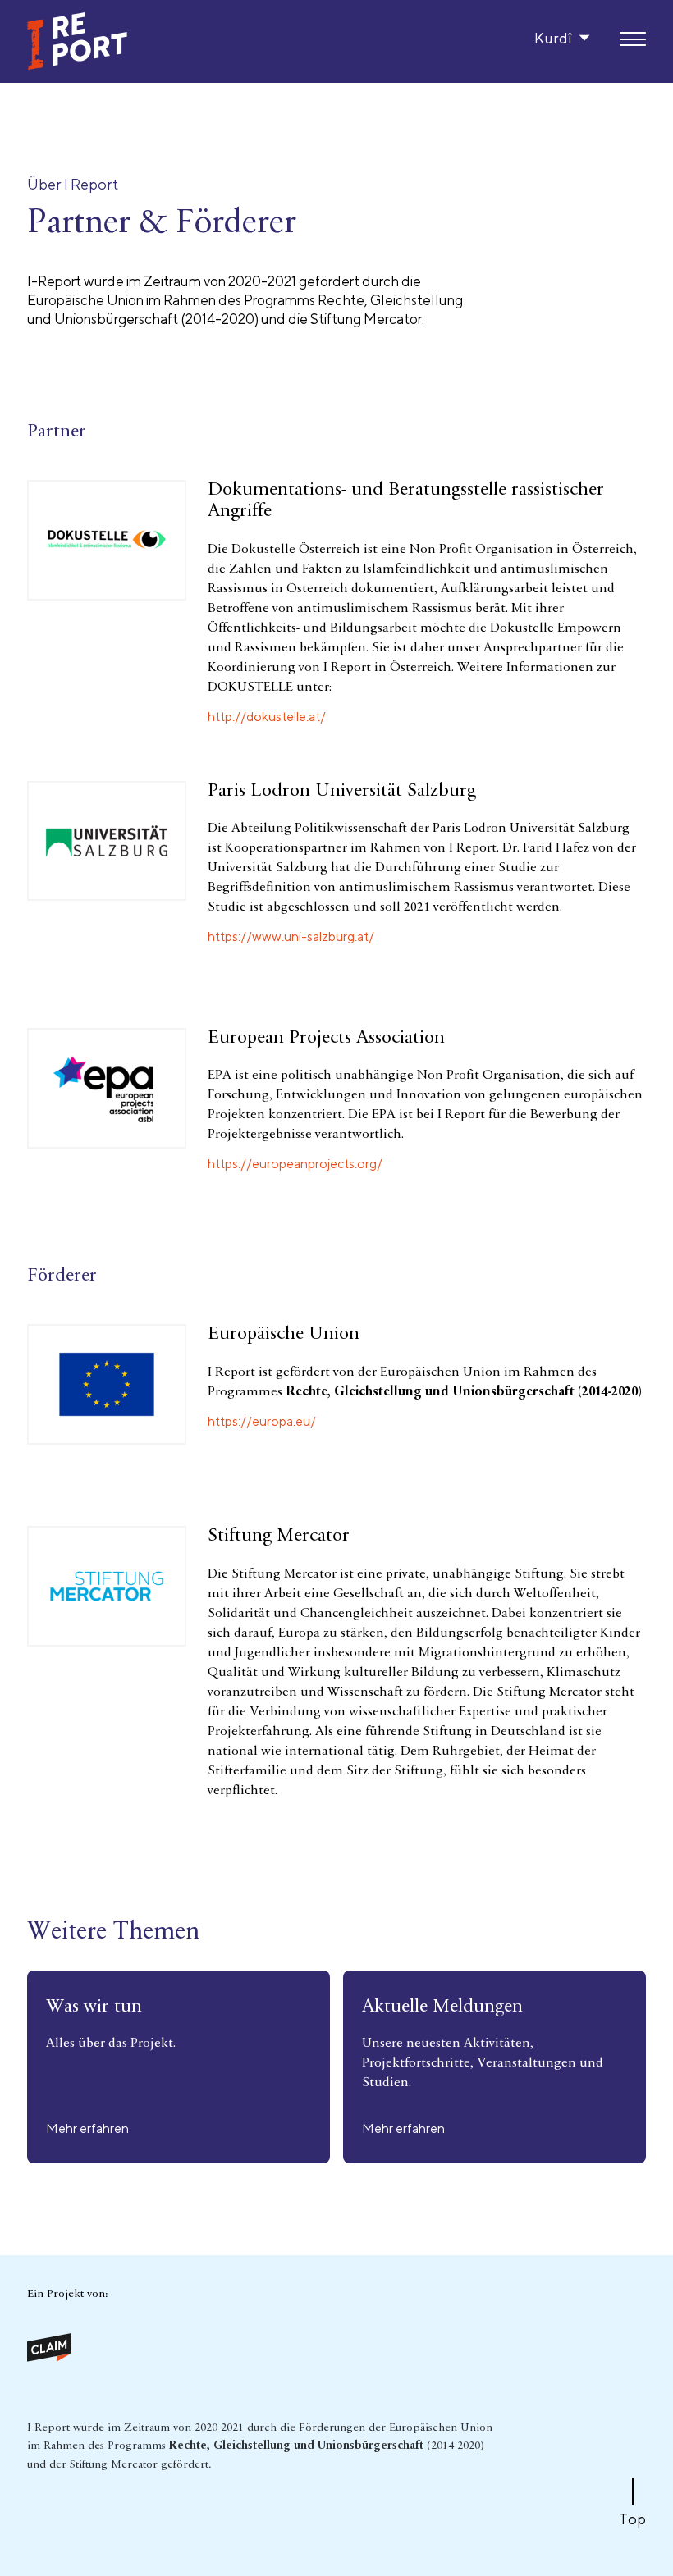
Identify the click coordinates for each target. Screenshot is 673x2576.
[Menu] (633, 40)
